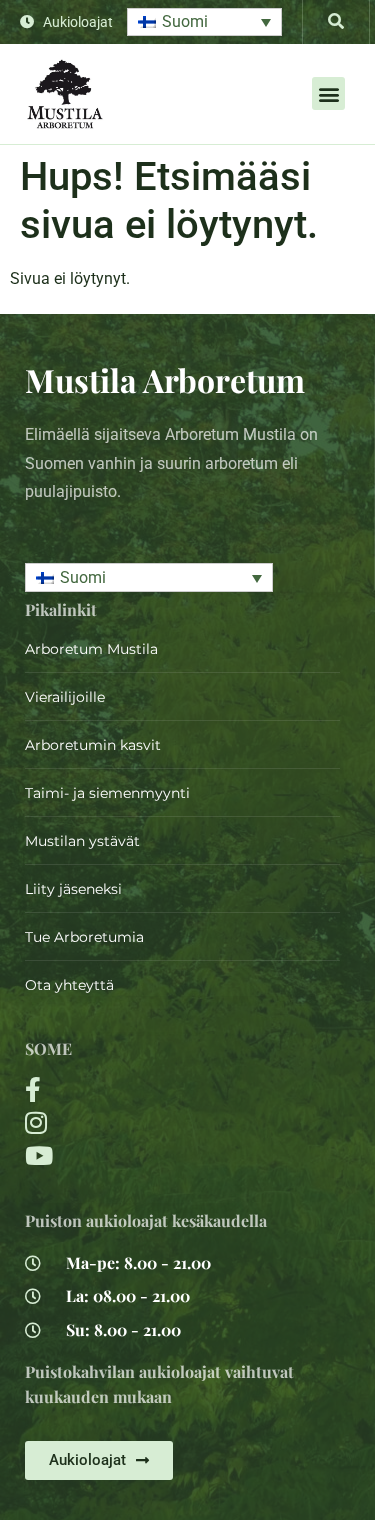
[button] (204, 22)
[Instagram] (130, 1122)
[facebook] (130, 1089)
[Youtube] (130, 1155)
